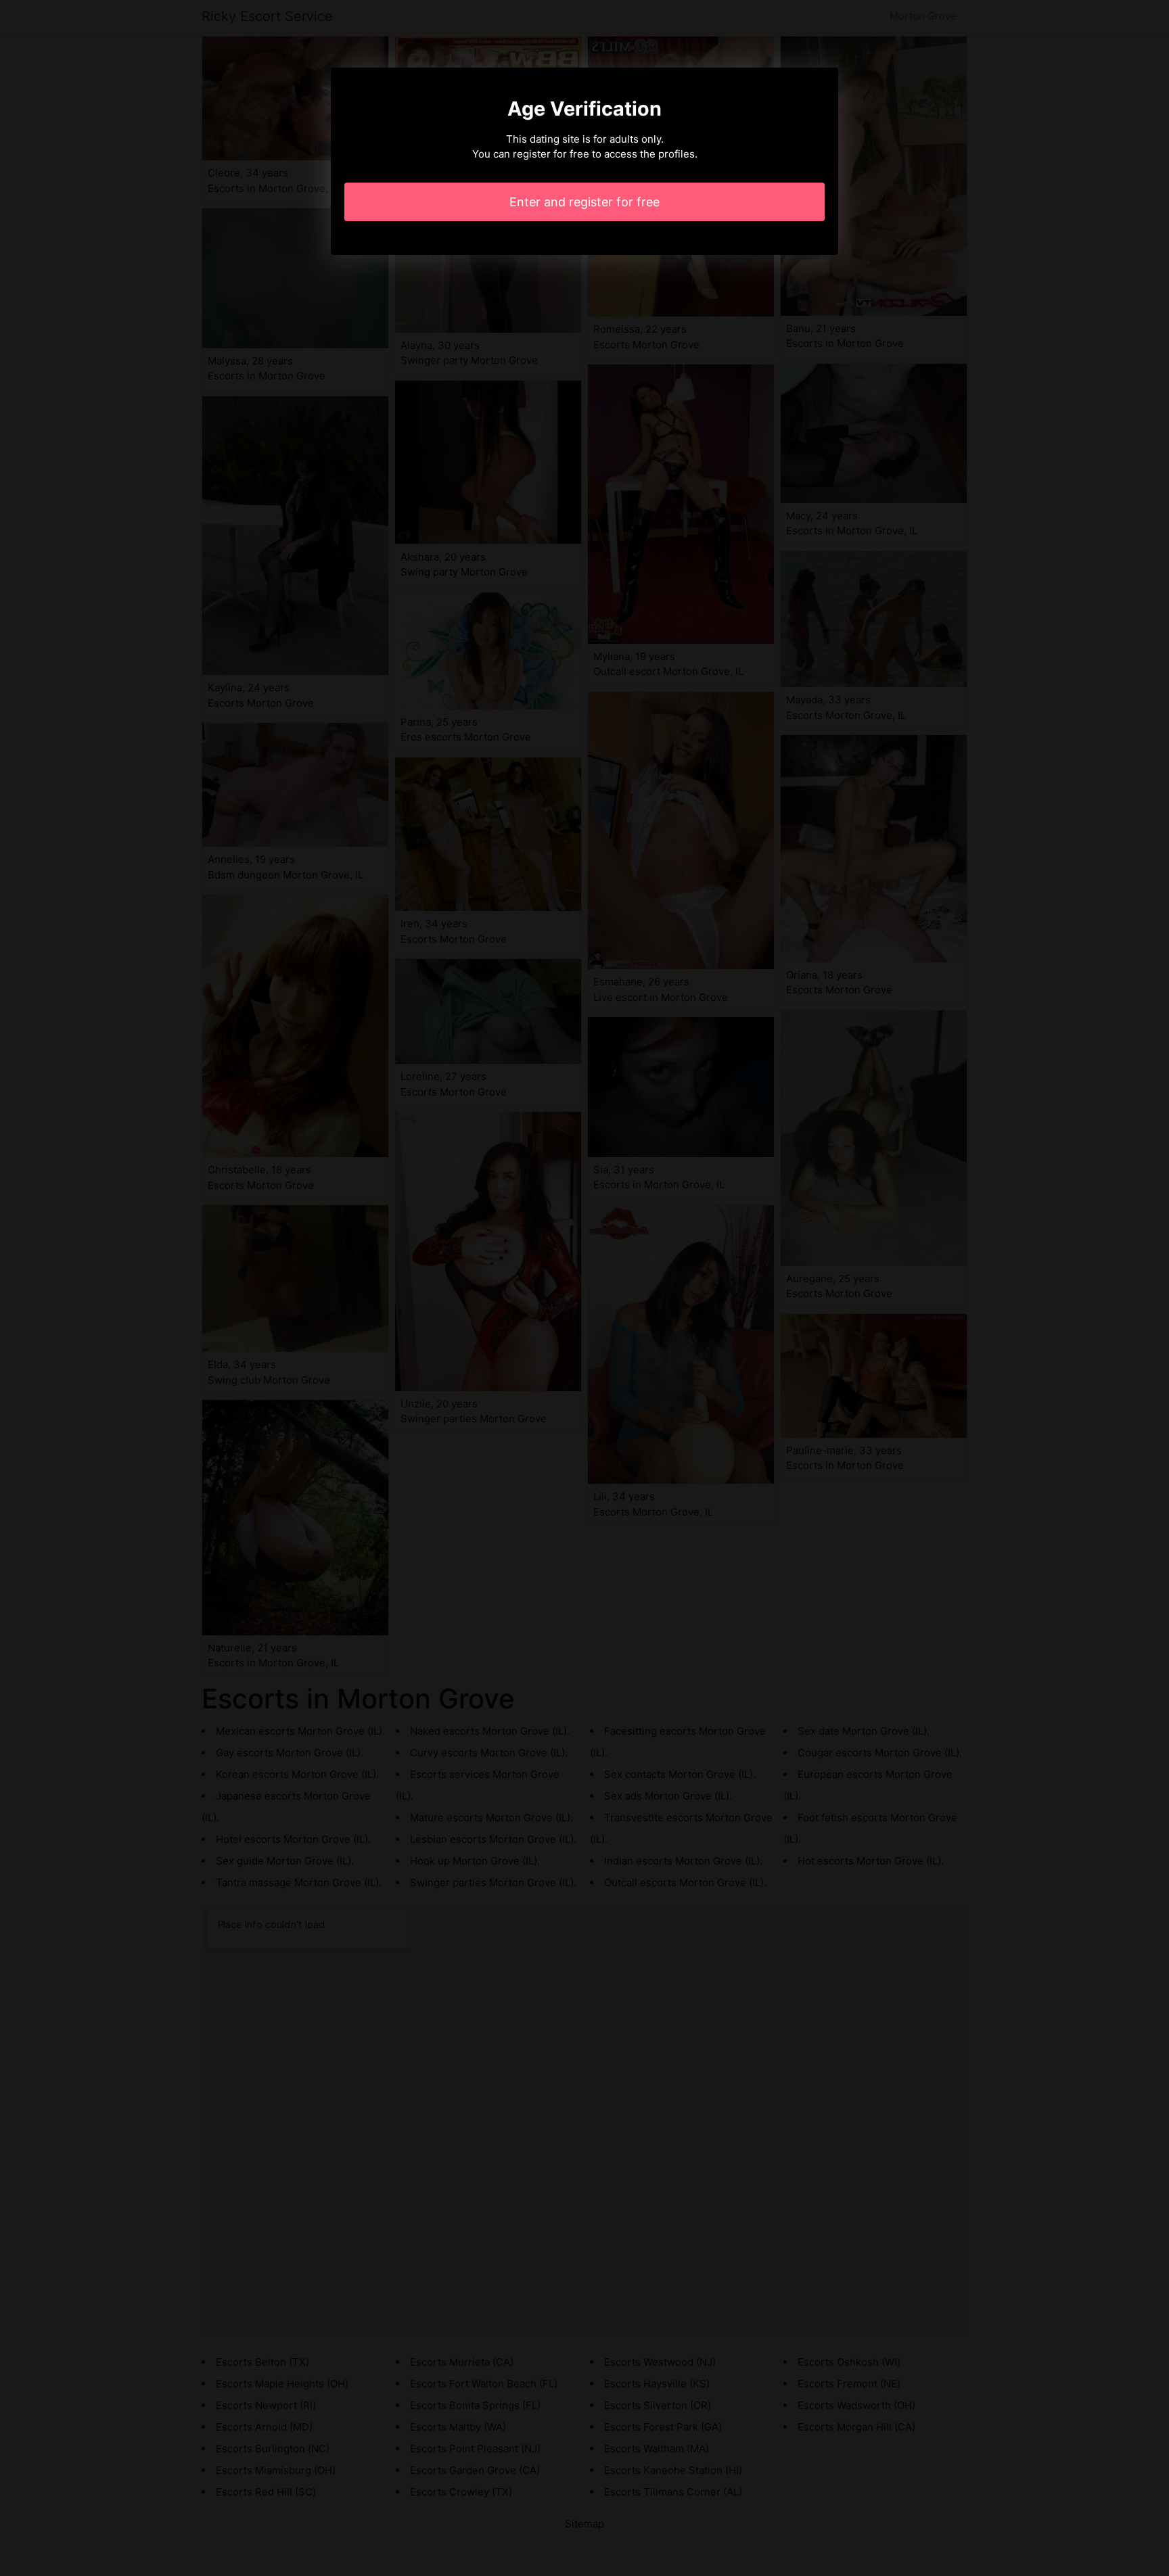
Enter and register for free (584, 202)
